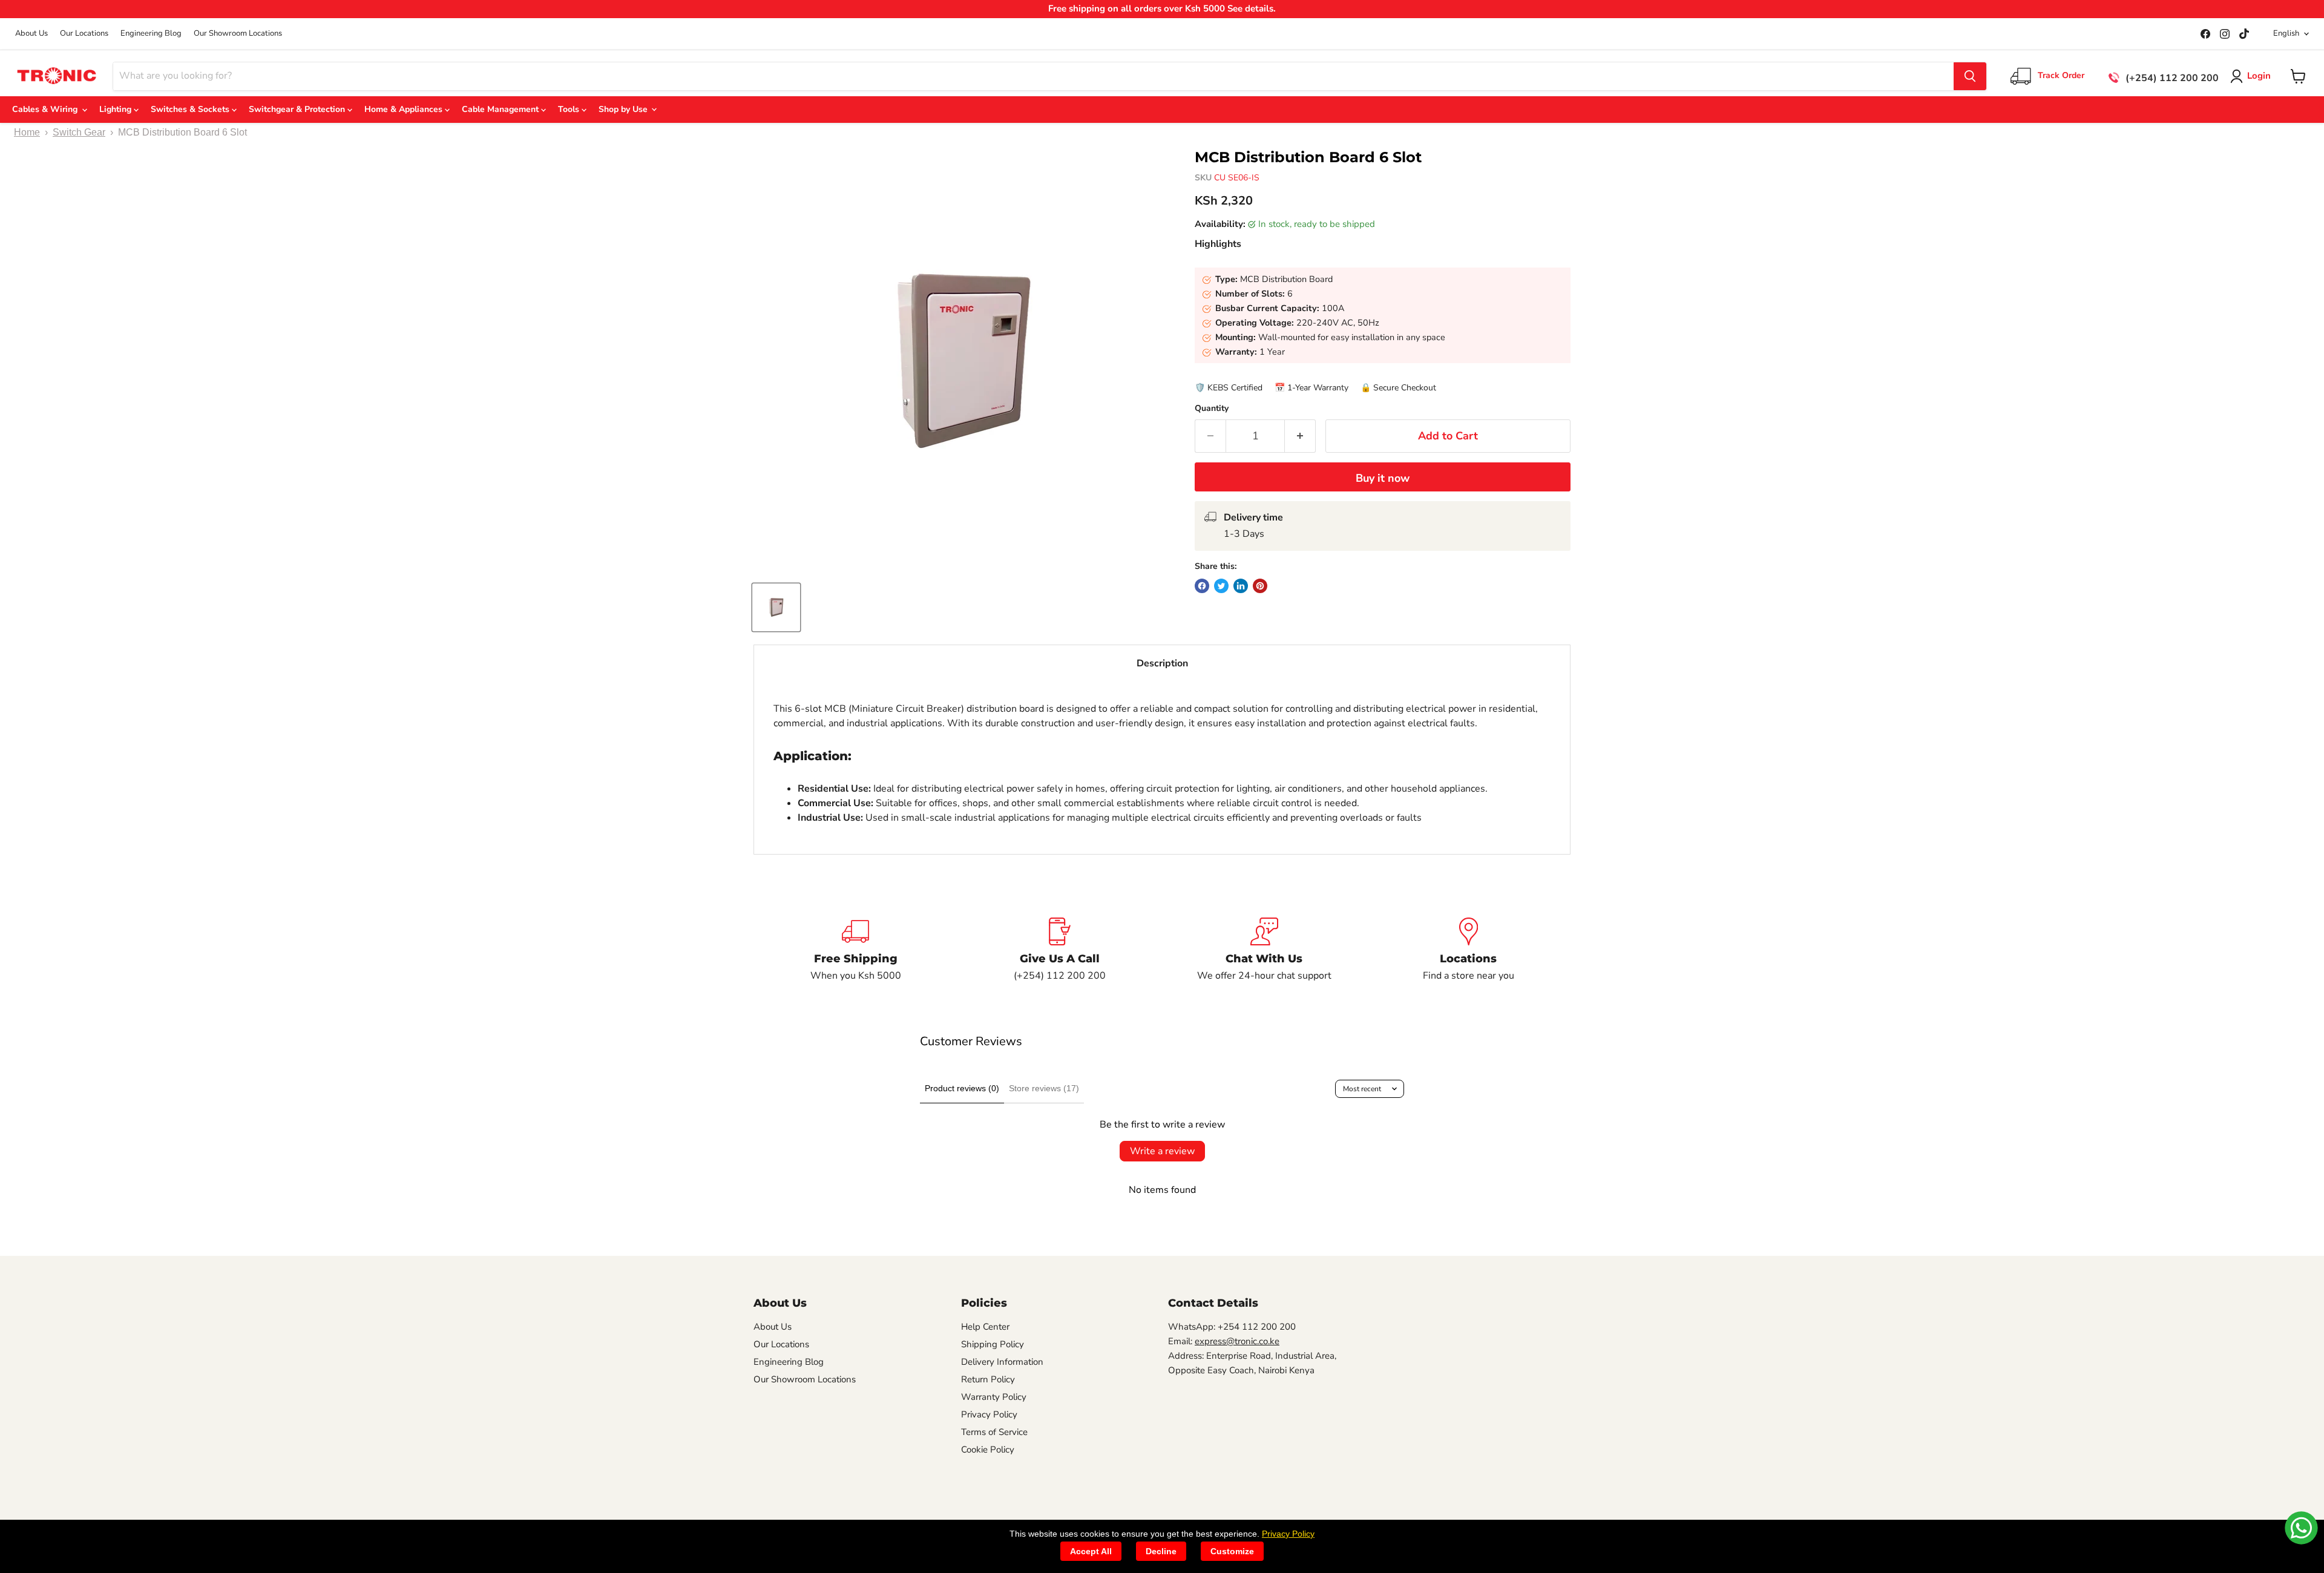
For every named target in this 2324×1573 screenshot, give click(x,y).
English (2286, 33)
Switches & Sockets (191, 109)
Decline (1161, 1551)
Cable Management (501, 109)
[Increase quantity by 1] (1300, 436)
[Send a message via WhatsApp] (2301, 1528)
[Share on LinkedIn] (1241, 586)
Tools (570, 109)
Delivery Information (1002, 1362)
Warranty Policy (994, 1397)
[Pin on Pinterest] (1260, 586)
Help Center (985, 1327)
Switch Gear (79, 132)
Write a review (1162, 1151)
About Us (31, 34)
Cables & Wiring (47, 109)
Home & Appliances (405, 109)
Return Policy (988, 1379)
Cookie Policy (988, 1450)
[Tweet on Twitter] (1221, 586)
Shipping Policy (993, 1344)
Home (27, 132)
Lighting (117, 109)
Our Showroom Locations (238, 34)
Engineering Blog (151, 34)
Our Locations (84, 34)
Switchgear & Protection (298, 109)
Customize (1232, 1551)
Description (1162, 663)
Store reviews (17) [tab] (1044, 1088)
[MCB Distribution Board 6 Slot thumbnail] (776, 607)
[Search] (1970, 76)
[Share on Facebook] (1202, 586)
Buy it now (1383, 478)
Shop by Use (624, 109)
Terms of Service (994, 1432)
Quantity (1212, 409)
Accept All (1091, 1551)
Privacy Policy (989, 1414)
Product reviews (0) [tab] (962, 1088)
